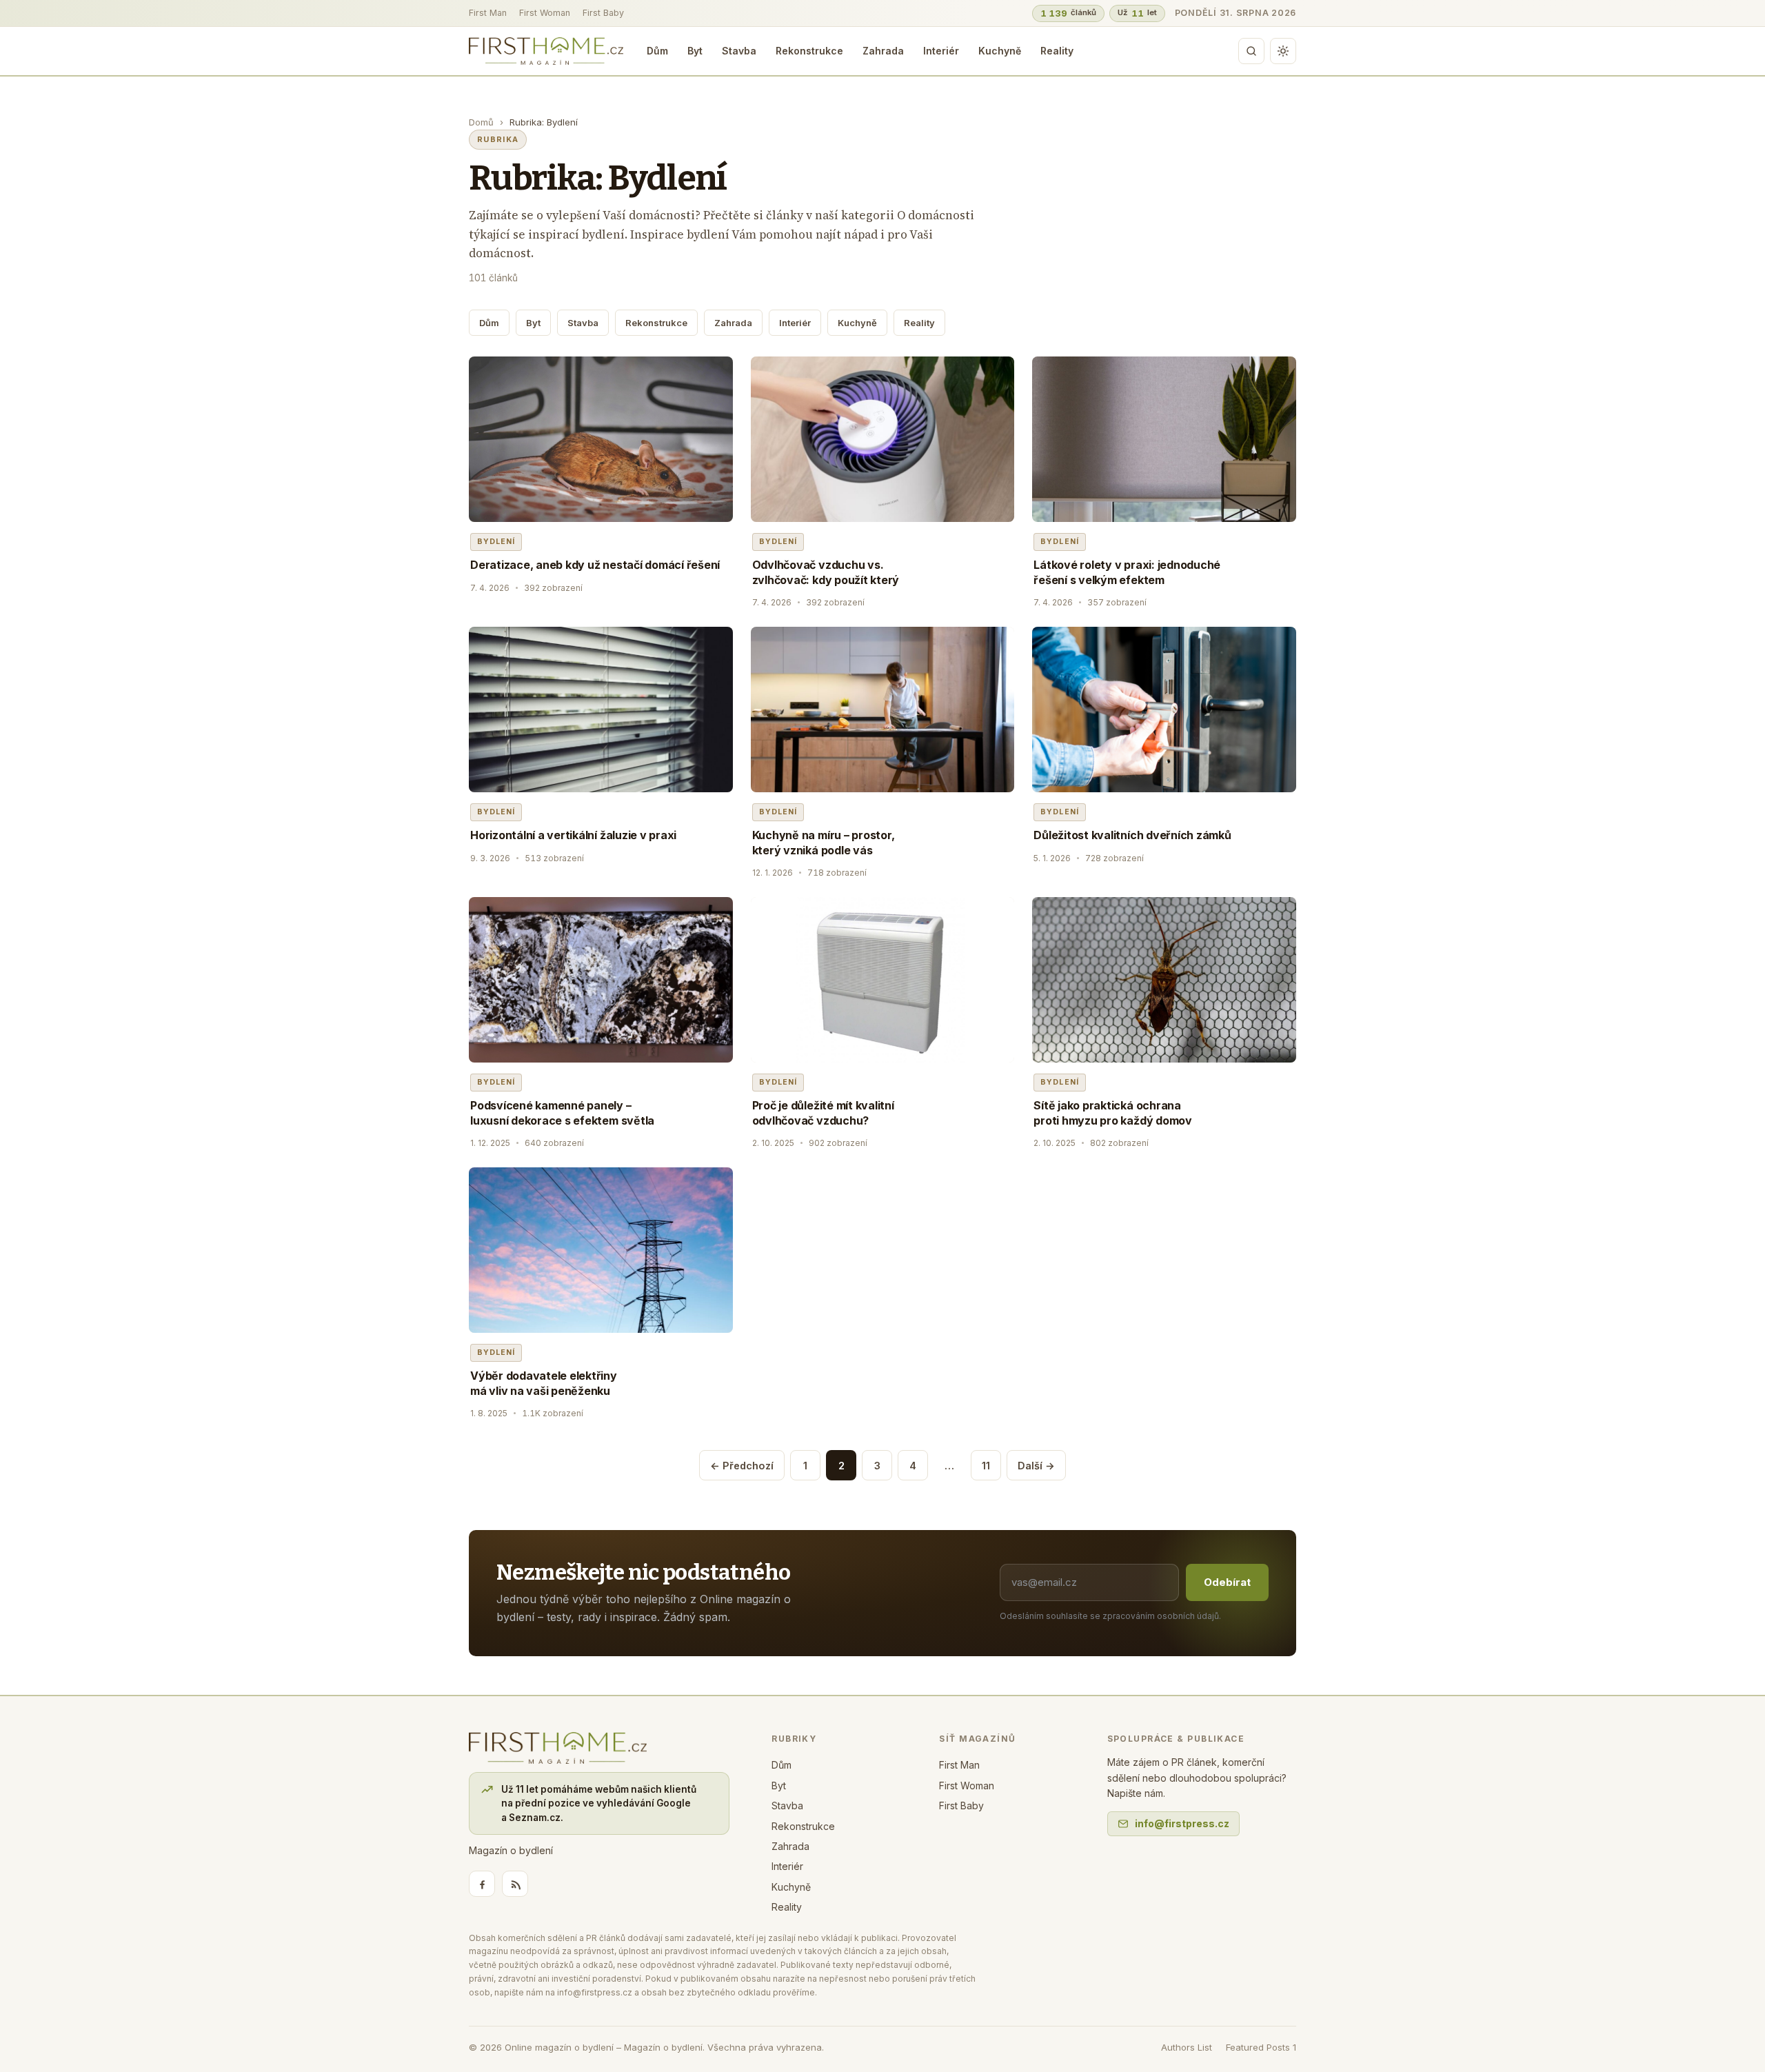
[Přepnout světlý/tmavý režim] (1283, 51)
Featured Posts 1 (1261, 2047)
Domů (481, 122)
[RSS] (515, 1884)
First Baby (603, 13)
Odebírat (1227, 1582)
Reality (1057, 51)
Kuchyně (1000, 51)
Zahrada (883, 51)
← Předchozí (742, 1466)
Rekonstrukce (809, 51)
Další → (1036, 1466)
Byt (695, 51)
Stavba (739, 51)
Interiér (941, 51)
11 (986, 1466)
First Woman (545, 13)
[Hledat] (1251, 51)
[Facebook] (482, 1884)
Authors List (1187, 2047)
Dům (657, 51)
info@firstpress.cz (1182, 1823)
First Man (488, 13)
